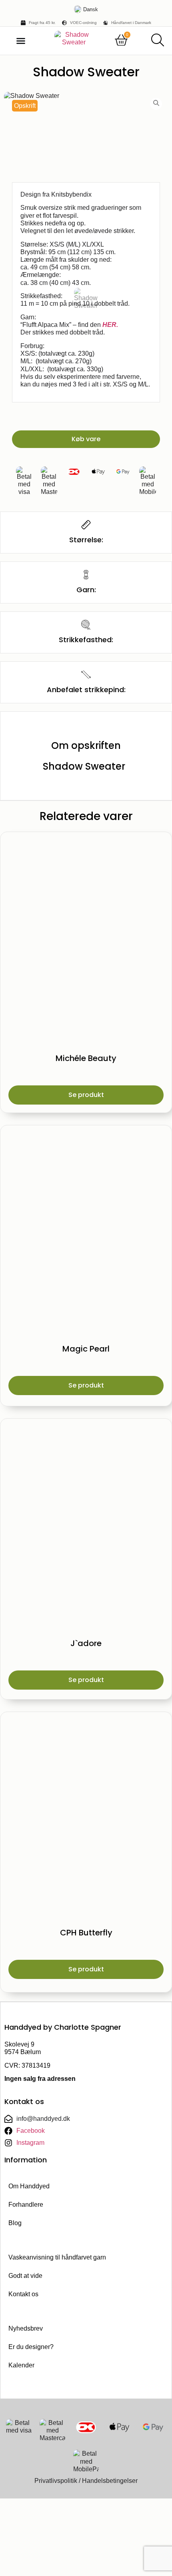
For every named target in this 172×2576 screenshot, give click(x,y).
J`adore (86, 1643)
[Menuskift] (21, 41)
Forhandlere (26, 2205)
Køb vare (86, 439)
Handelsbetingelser (110, 2481)
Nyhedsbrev (26, 2328)
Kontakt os (23, 2294)
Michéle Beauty (86, 1058)
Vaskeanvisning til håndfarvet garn (57, 2257)
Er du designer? (31, 2347)
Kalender (21, 2365)
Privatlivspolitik (56, 2481)
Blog (15, 2223)
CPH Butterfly (86, 1933)
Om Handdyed (29, 2186)
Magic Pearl (86, 1349)
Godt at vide (25, 2276)
